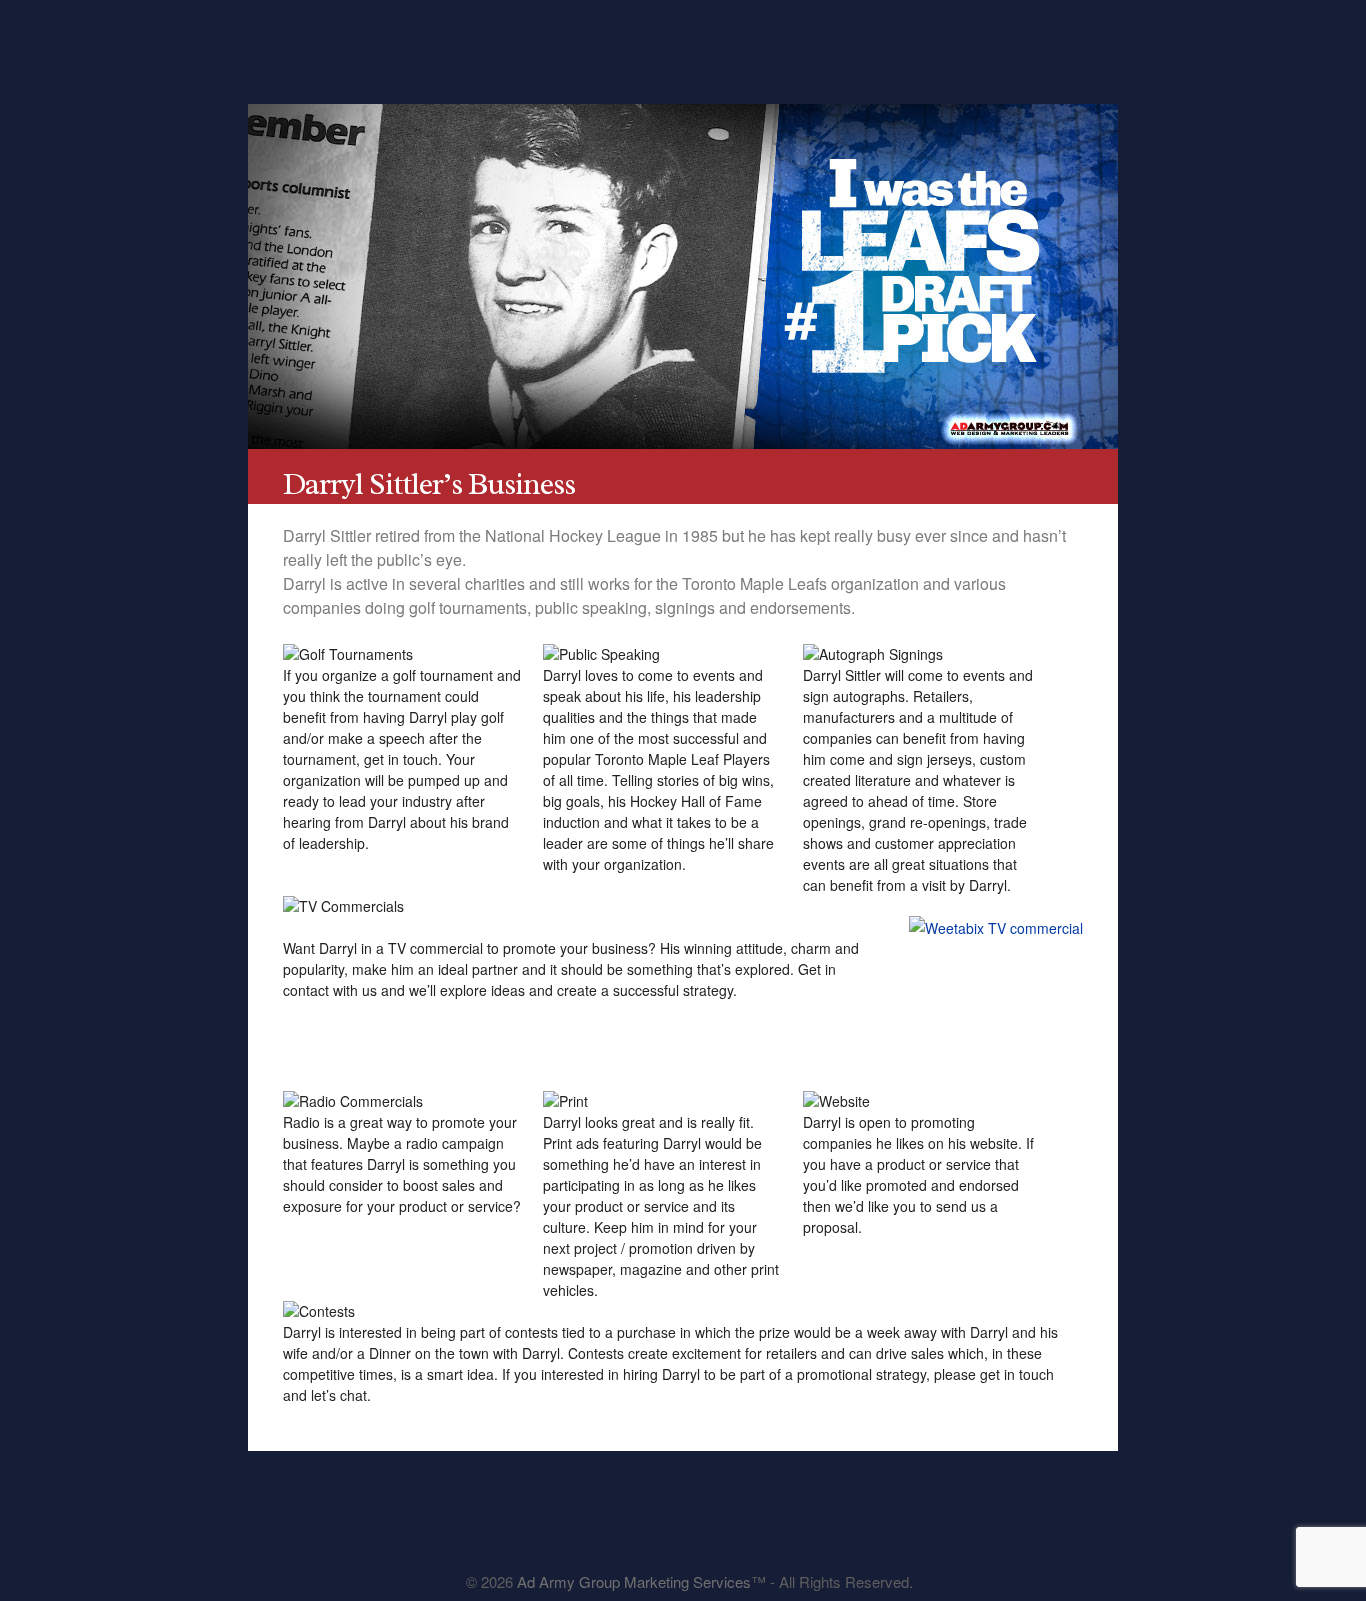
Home (320, 37)
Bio (423, 37)
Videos (835, 37)
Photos (938, 37)
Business (629, 37)
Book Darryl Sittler (1041, 37)
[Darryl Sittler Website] (698, 1533)
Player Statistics (526, 37)
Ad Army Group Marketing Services (634, 1581)
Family (732, 37)
